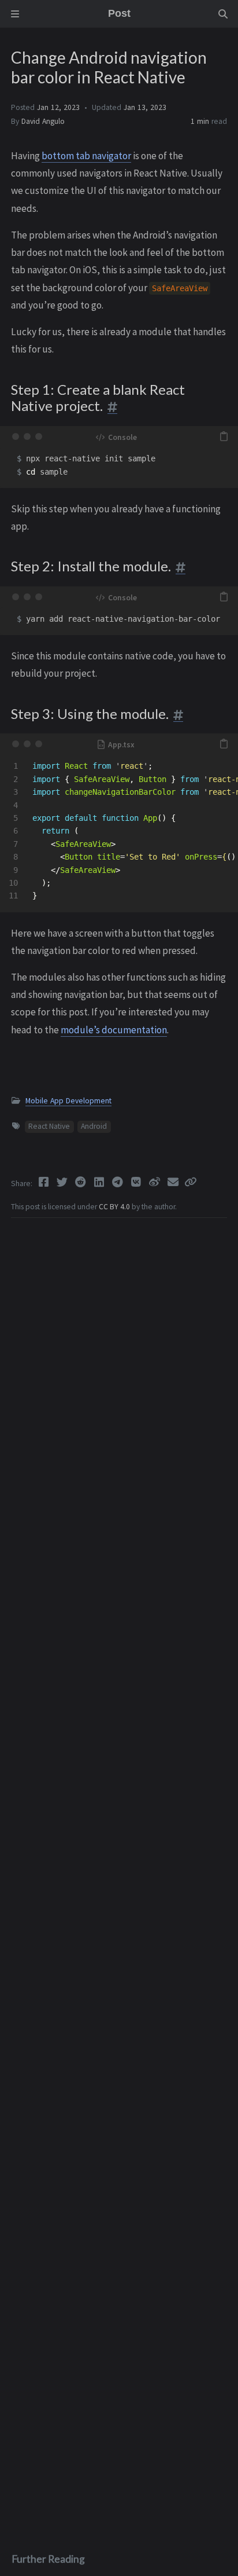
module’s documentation (114, 1030)
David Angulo (43, 121)
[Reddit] (81, 1182)
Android (94, 1126)
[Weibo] (155, 1182)
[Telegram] (118, 1182)
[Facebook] (44, 1182)
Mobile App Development (68, 1101)
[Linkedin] (100, 1182)
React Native (49, 1126)
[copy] (224, 436)
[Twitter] (63, 1182)
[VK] (137, 1182)
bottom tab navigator (86, 156)
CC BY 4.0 (115, 1207)
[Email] (174, 1182)
